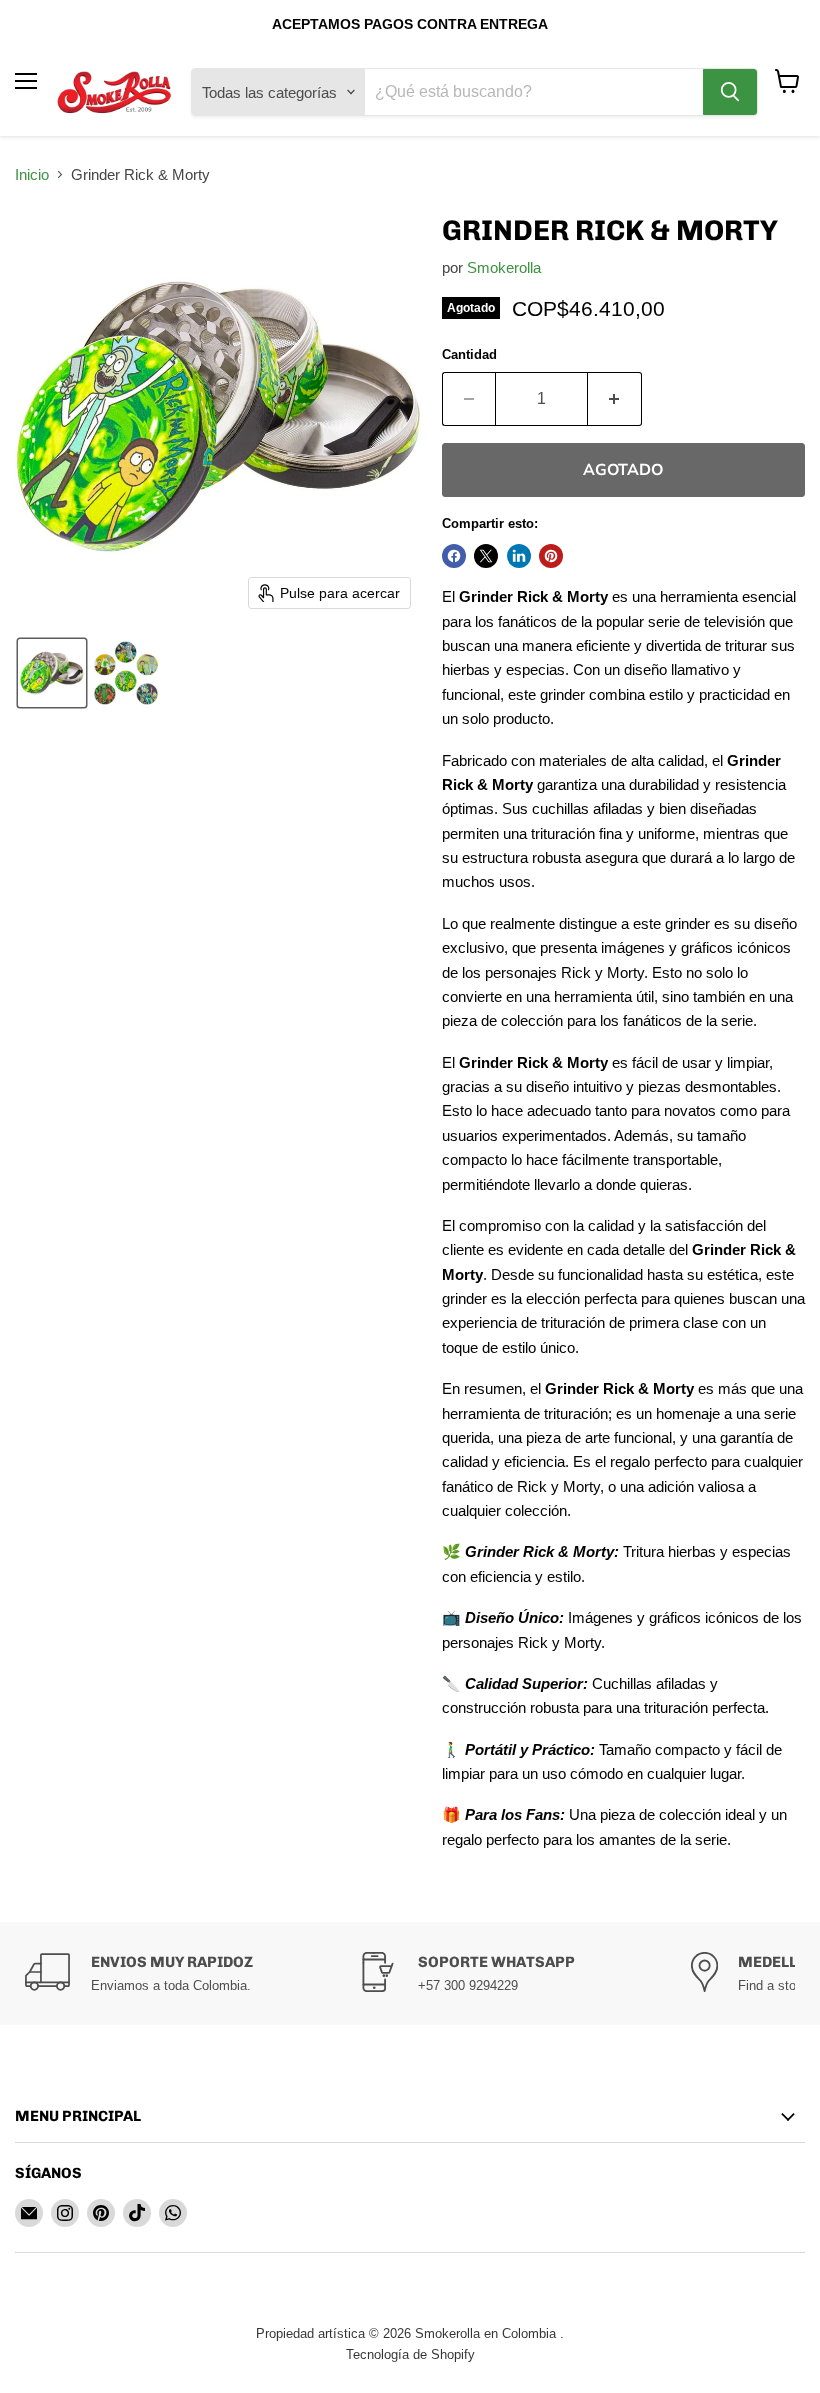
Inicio (32, 174)
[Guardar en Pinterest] (551, 556)
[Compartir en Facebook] (454, 556)
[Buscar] (730, 92)
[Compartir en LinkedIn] (519, 556)
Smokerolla (504, 267)
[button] (52, 673)
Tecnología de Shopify (410, 2354)
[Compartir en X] (486, 556)
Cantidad (469, 354)
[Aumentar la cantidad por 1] (615, 399)
